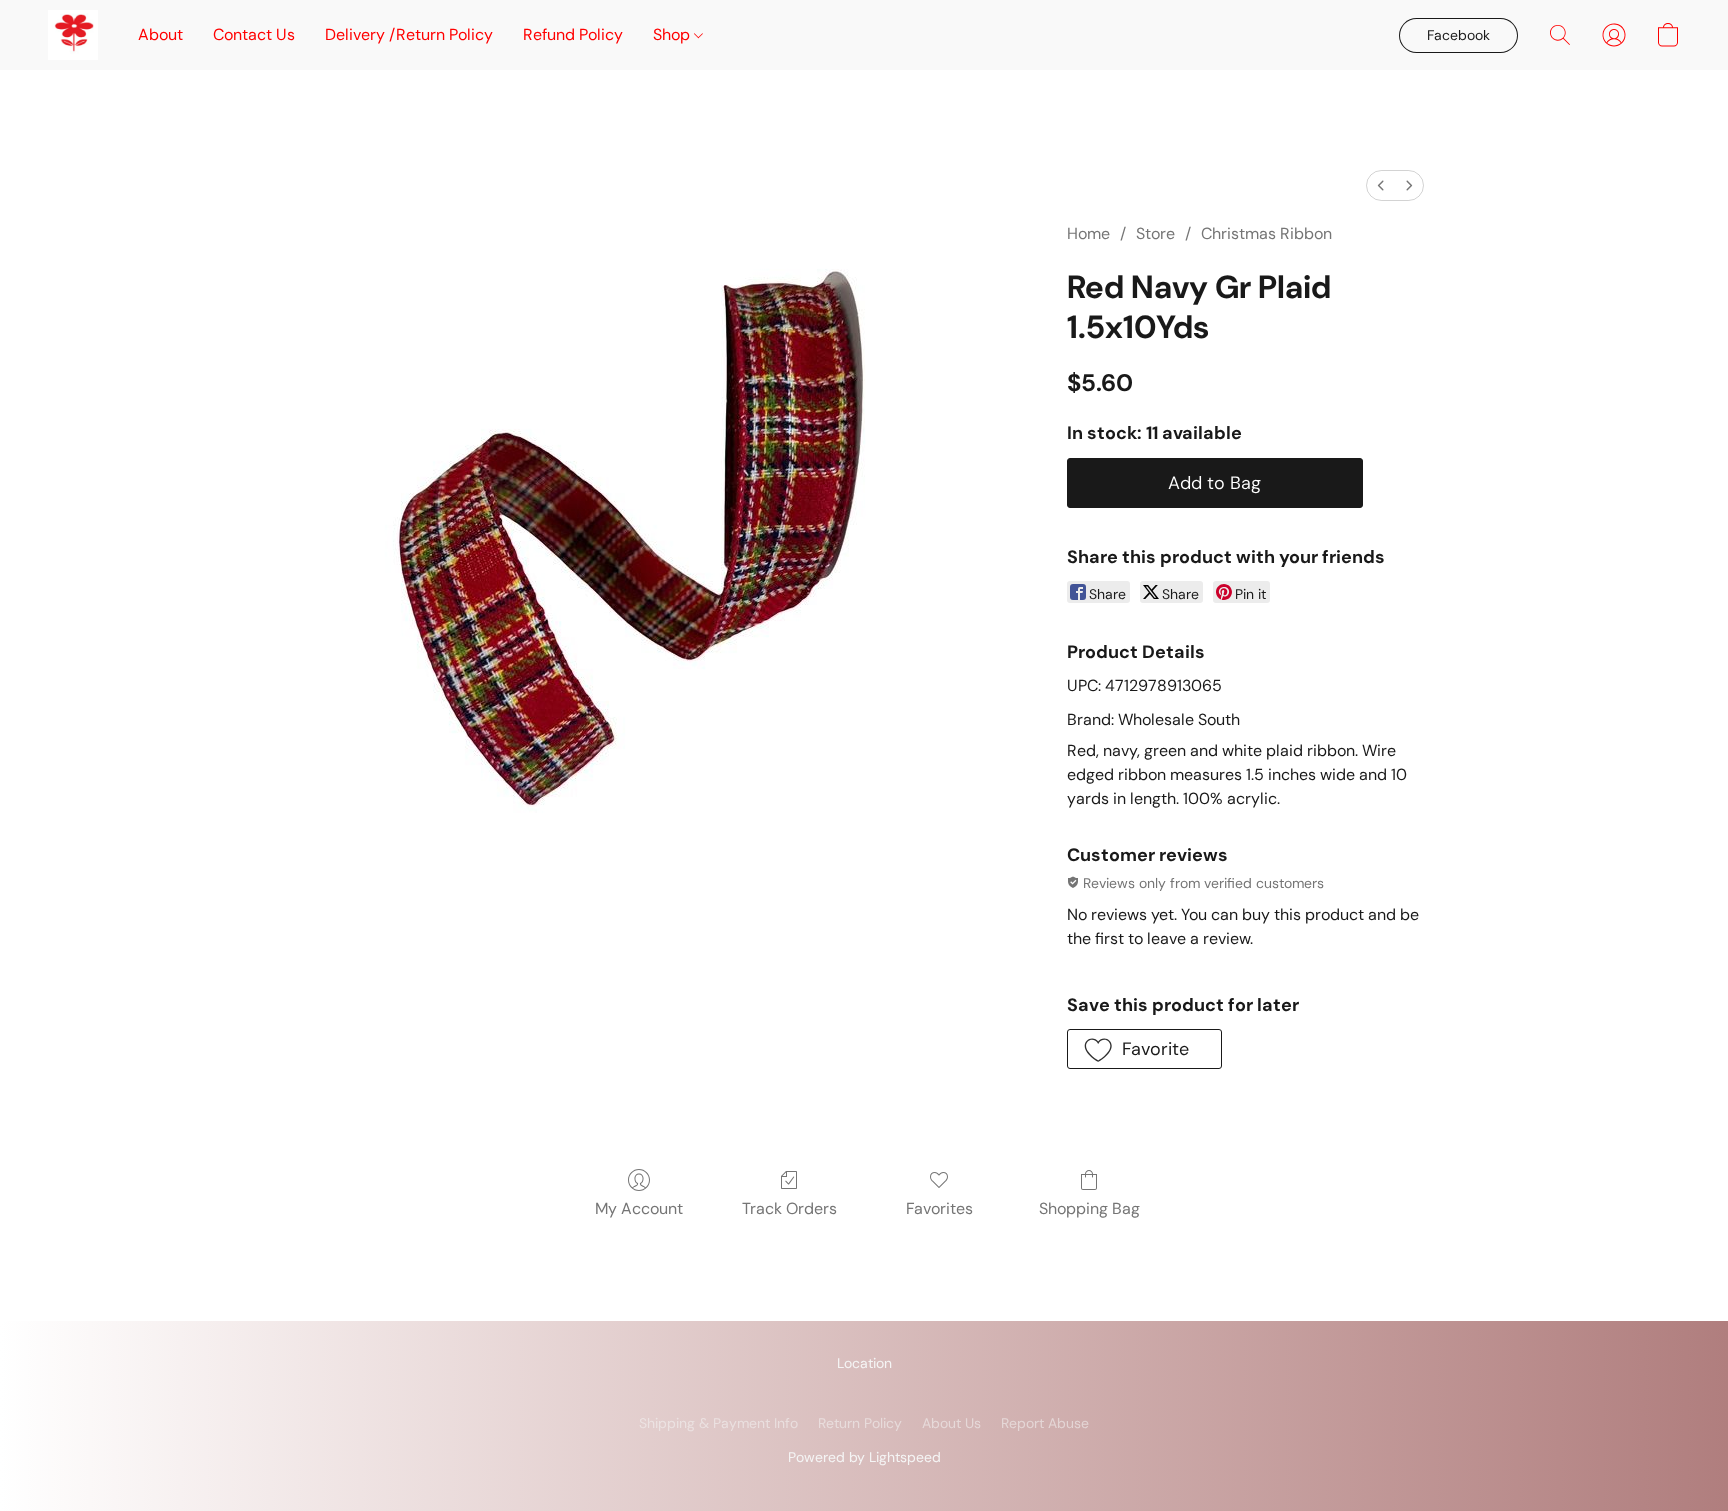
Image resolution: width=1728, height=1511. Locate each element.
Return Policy (860, 1423)
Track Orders (789, 1208)
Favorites (939, 1208)
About (160, 34)
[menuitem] (1381, 185)
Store (1155, 233)
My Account (639, 1208)
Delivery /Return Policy (409, 34)
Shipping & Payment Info (718, 1423)
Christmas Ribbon (1266, 233)
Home (1088, 233)
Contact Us (254, 34)
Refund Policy (573, 34)
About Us (951, 1423)
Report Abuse (1045, 1423)
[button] (73, 35)
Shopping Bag (1089, 1208)
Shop (673, 34)
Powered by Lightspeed (864, 1457)
